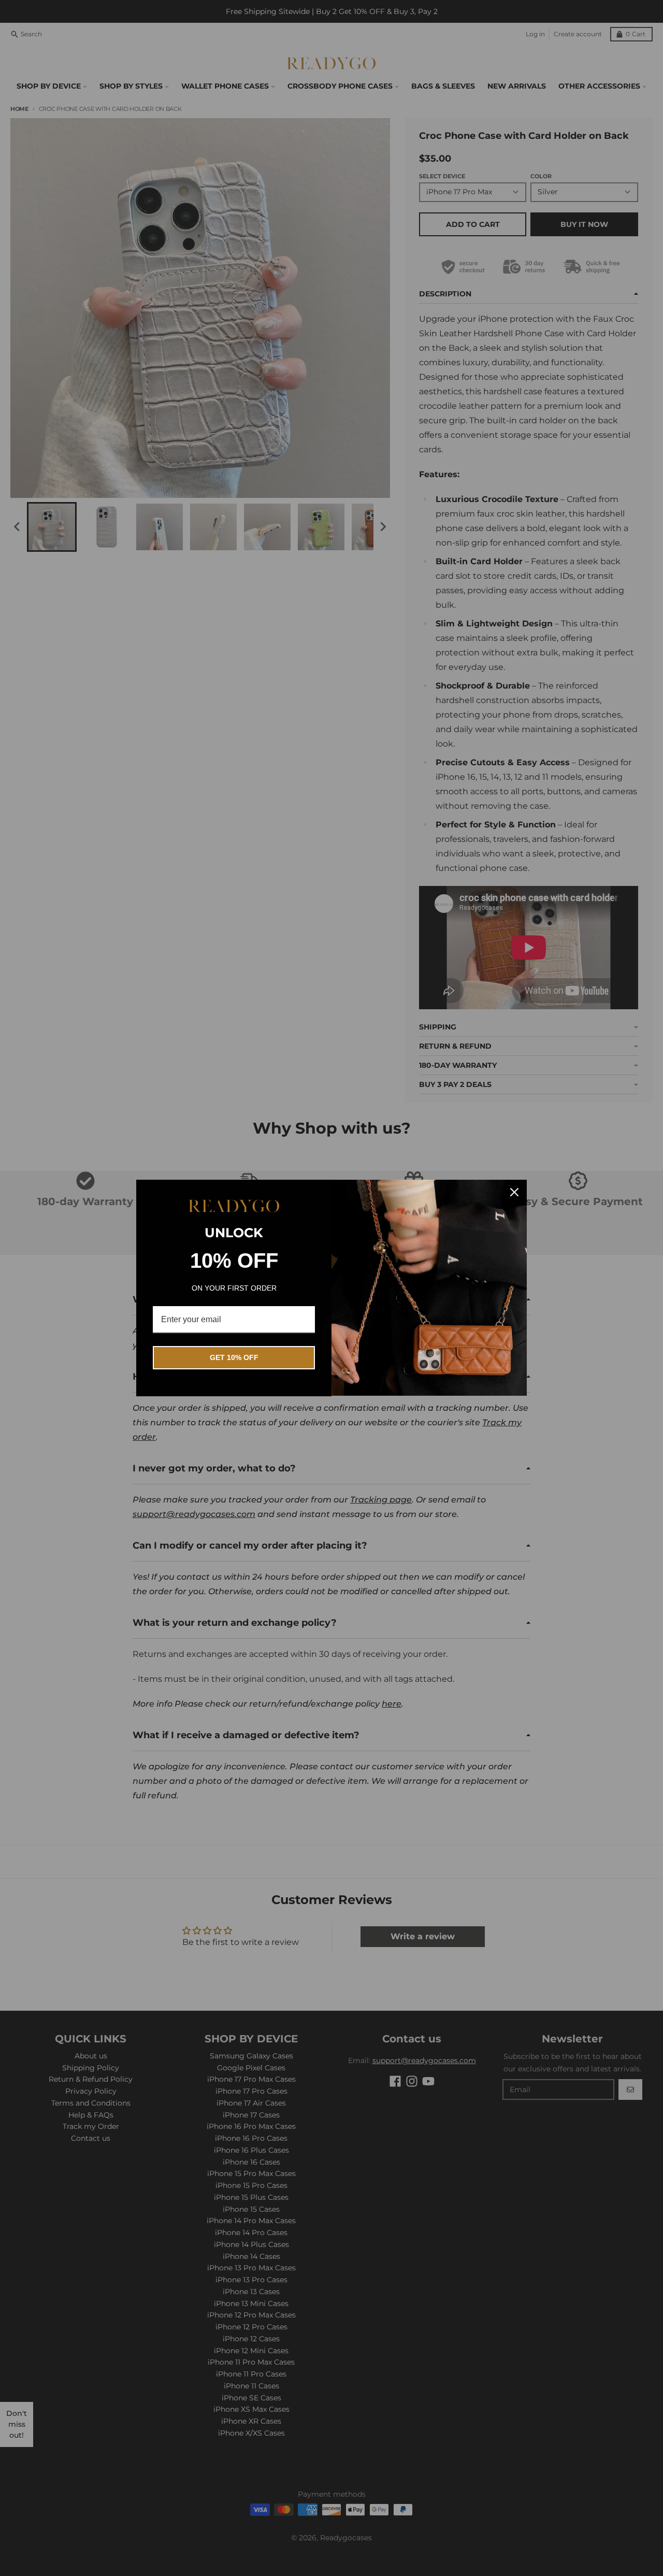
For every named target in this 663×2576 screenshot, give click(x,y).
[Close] (514, 1192)
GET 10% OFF (234, 1357)
